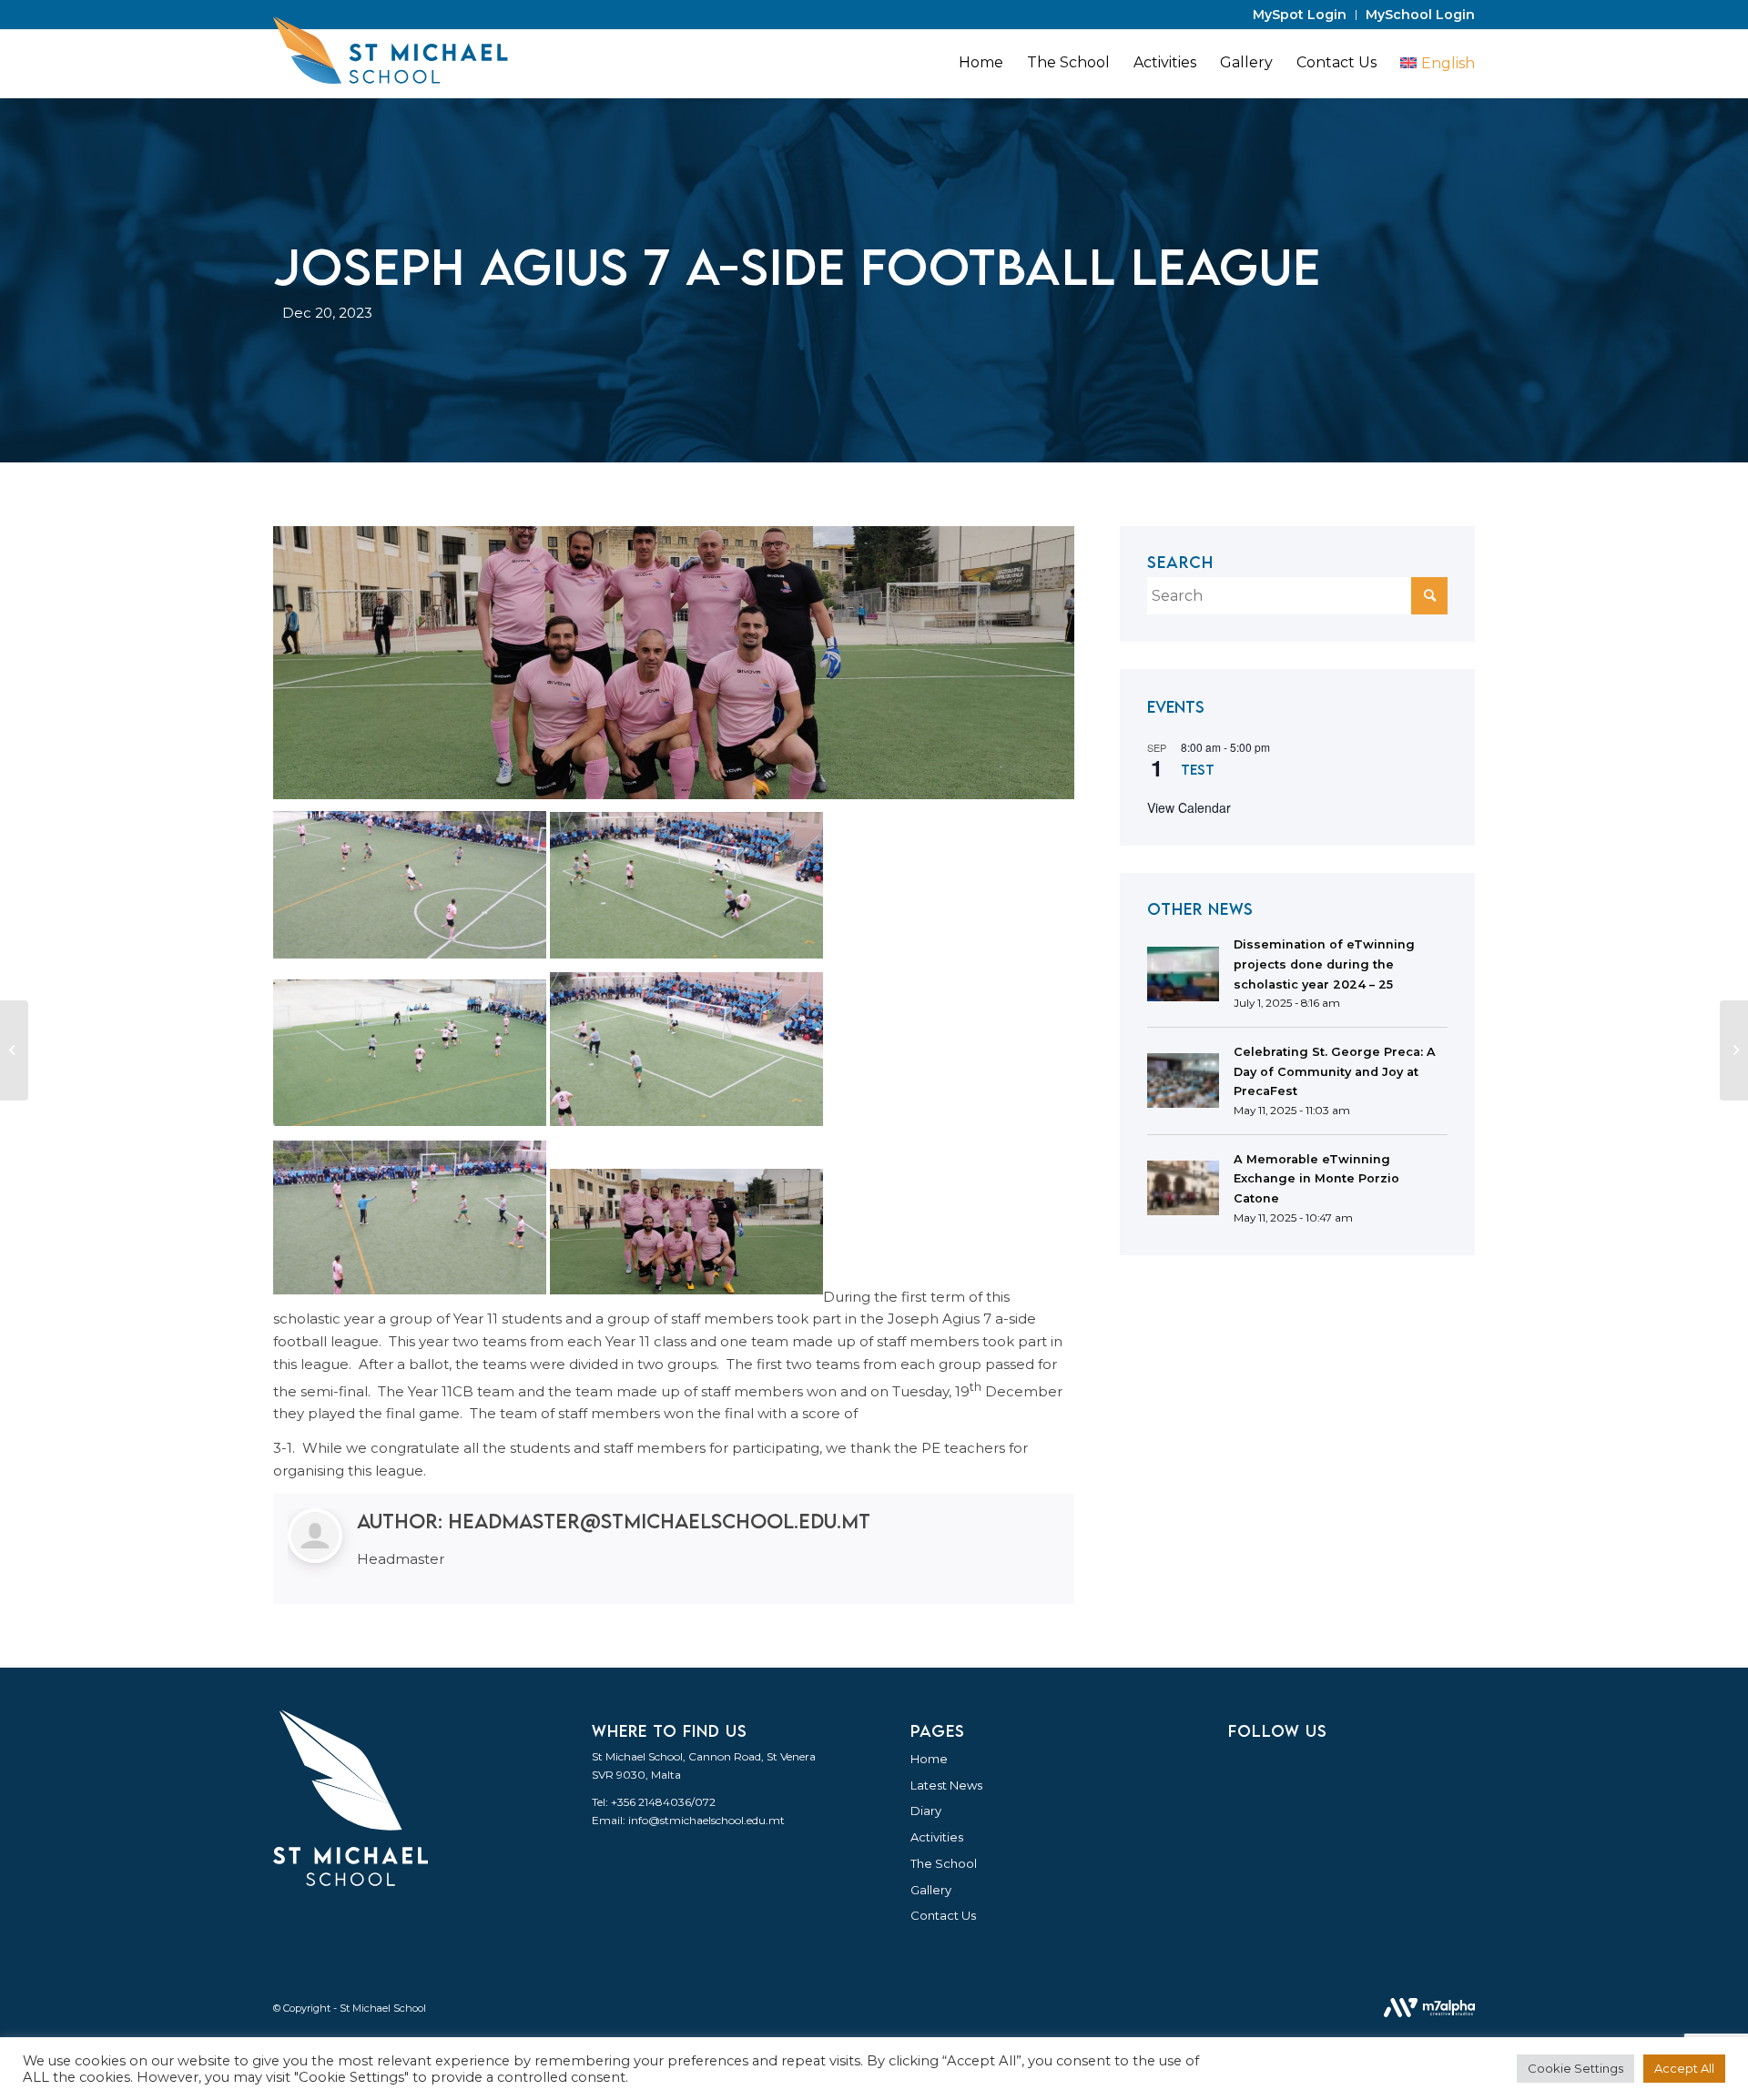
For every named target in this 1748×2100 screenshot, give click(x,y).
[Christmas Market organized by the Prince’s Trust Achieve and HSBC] (14, 1050)
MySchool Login (1420, 15)
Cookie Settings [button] (1575, 2068)
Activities (937, 1837)
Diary (926, 1811)
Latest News (946, 1785)
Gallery (931, 1890)
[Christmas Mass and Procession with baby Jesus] (1734, 1050)
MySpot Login (1300, 15)
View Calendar (1189, 807)
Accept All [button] (1684, 2068)
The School (944, 1863)
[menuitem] (1300, 15)
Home (929, 1759)
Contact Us (943, 1915)
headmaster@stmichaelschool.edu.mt (659, 1521)
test (1198, 769)
